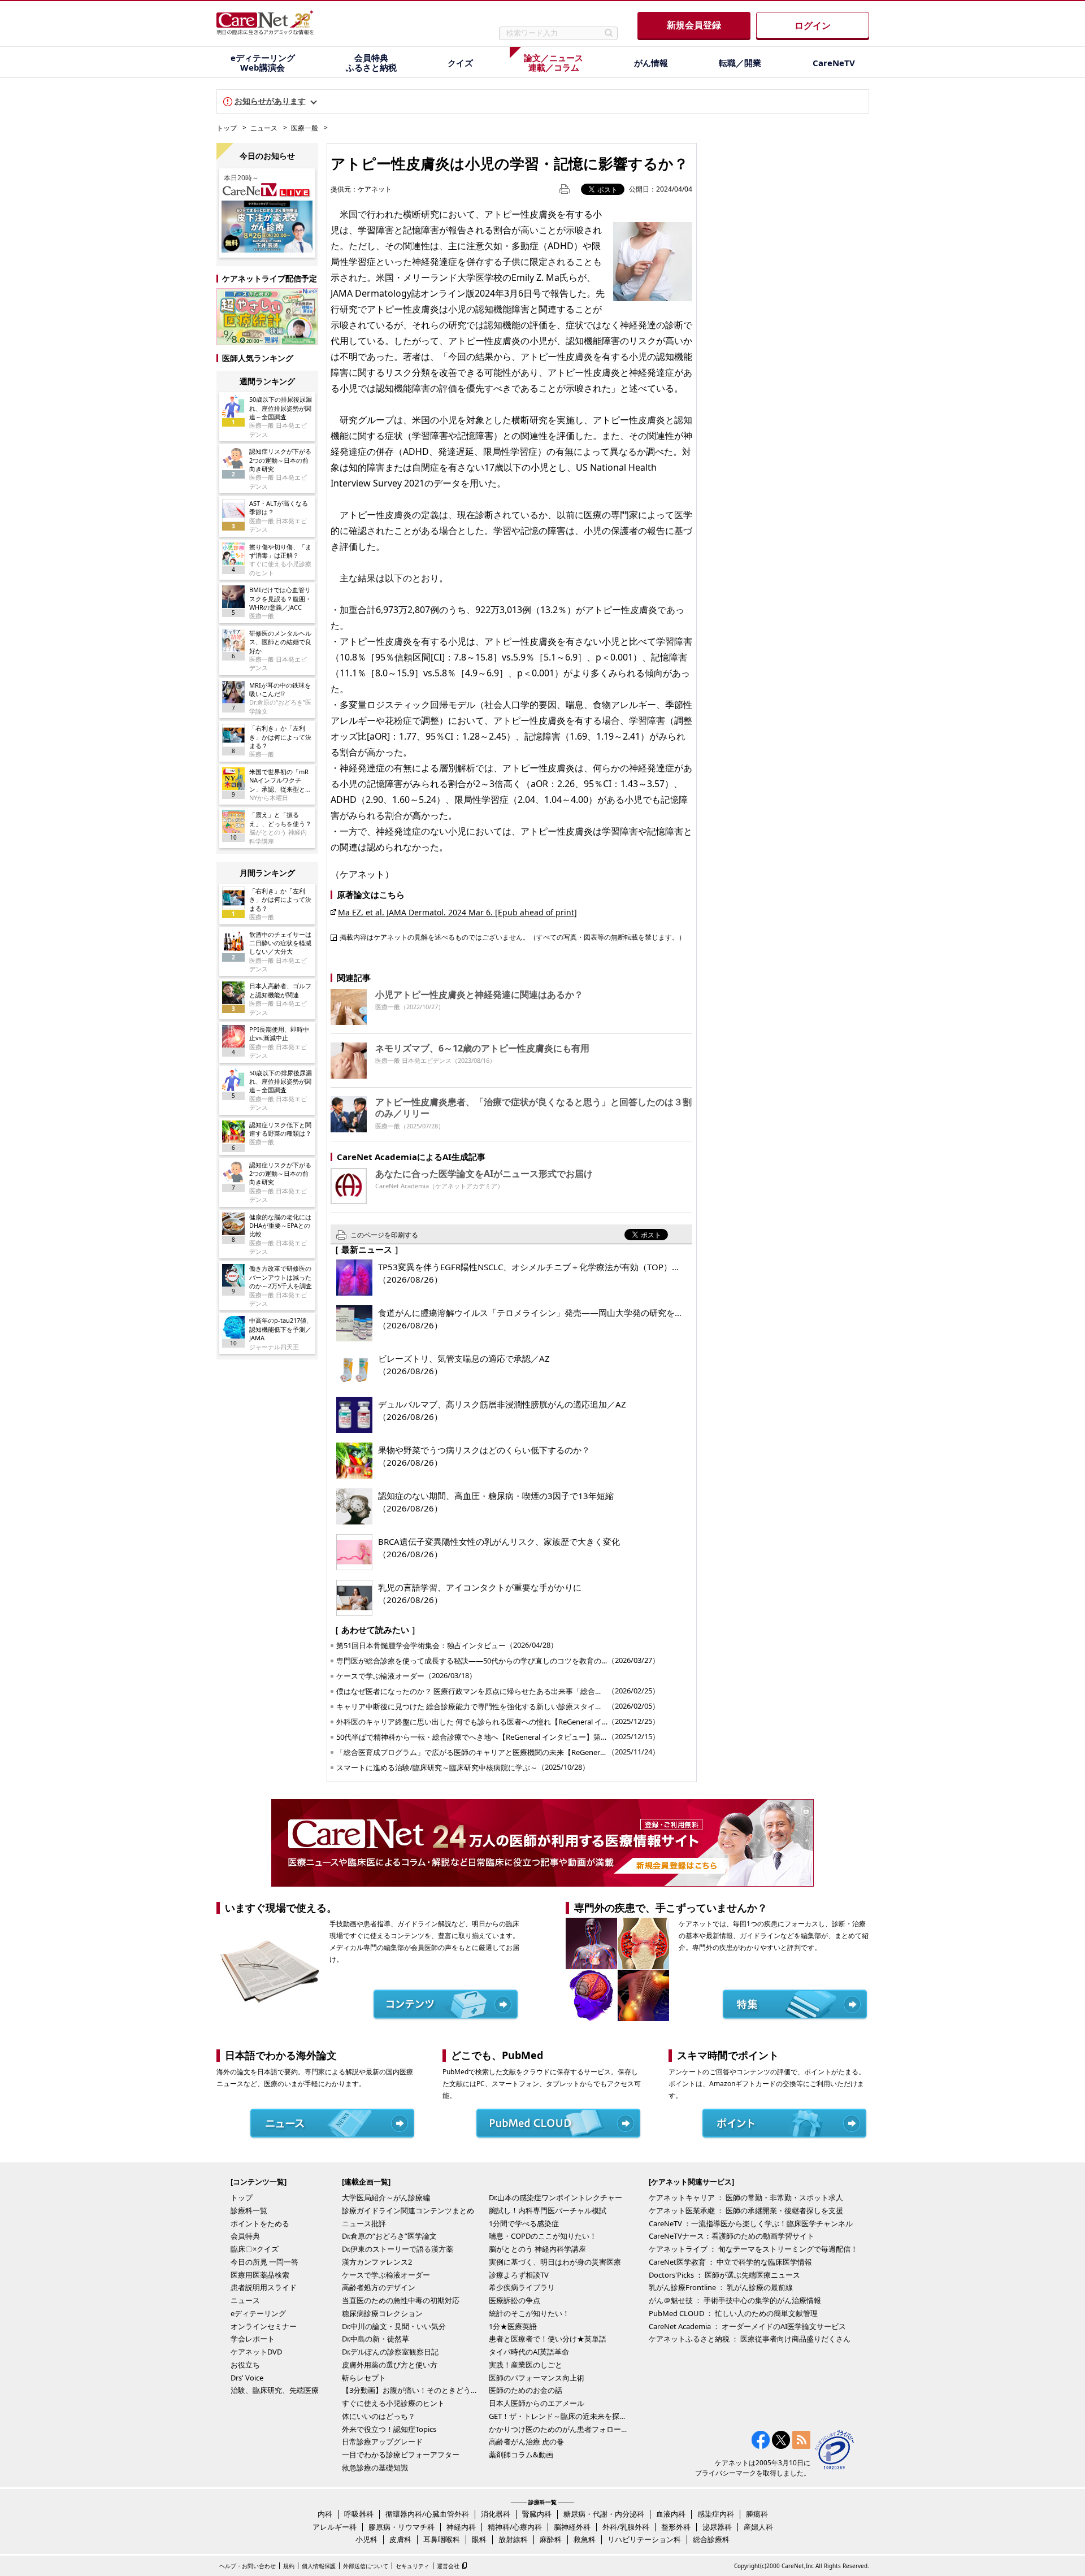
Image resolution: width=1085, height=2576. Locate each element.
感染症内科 (716, 2514)
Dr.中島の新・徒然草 (376, 2339)
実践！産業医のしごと (526, 2365)
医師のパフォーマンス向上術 (537, 2378)
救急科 (585, 2539)
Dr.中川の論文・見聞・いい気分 (394, 2326)
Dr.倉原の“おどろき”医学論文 (389, 2236)
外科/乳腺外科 (626, 2527)
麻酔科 (551, 2539)
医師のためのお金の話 (526, 2390)
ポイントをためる (260, 2223)
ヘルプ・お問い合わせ (248, 2566)
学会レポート (253, 2339)
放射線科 (513, 2539)
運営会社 (448, 2566)
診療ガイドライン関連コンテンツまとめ (408, 2210)
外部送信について (366, 2566)
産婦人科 (758, 2527)
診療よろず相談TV (519, 2275)
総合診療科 (711, 2539)
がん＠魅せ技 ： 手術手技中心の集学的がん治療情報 (735, 2300)
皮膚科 (400, 2539)
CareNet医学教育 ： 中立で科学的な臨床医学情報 (730, 2262)
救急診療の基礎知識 (375, 2468)
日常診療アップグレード (382, 2442)
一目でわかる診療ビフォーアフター (401, 2455)
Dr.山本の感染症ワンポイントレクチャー (555, 2197)
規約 (289, 2566)
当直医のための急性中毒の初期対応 (401, 2300)
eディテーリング (258, 2313)
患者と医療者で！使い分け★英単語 (548, 2339)
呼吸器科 (359, 2514)
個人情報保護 (319, 2566)
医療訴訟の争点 (515, 2300)
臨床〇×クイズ (255, 2249)
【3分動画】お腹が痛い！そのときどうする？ (413, 2390)
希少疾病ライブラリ (522, 2287)
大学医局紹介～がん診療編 (386, 2197)
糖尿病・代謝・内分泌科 (604, 2514)
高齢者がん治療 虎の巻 (526, 2442)
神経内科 (461, 2527)
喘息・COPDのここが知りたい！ (543, 2236)
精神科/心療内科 (515, 2527)
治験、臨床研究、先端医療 (275, 2390)
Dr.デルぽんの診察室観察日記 (390, 2352)
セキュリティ (413, 2566)
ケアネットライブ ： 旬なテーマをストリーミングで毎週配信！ (753, 2249)
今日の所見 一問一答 (264, 2262)
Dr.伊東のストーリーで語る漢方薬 (398, 2249)
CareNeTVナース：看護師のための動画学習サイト (732, 2236)
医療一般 (305, 128)
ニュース (264, 128)
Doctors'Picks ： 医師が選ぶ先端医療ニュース (724, 2275)
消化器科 (496, 2514)
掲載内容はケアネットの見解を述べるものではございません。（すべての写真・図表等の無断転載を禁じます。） (513, 937)
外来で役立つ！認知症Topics (389, 2429)
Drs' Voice (247, 2378)
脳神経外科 (572, 2527)
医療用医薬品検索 (260, 2275)
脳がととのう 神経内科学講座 (537, 2249)
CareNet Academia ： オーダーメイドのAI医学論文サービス (747, 2326)
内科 (325, 2514)
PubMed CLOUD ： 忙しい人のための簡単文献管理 (733, 2313)
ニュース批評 (364, 2223)
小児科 (366, 2539)
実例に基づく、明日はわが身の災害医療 (555, 2262)
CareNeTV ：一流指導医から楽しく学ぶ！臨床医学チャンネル (751, 2223)
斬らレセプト (364, 2378)
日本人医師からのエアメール (537, 2403)
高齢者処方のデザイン (379, 2287)
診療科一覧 (249, 2210)
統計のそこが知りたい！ (529, 2313)
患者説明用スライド (264, 2287)
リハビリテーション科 (644, 2539)
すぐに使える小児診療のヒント (393, 2403)
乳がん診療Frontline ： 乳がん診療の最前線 (721, 2287)
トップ (227, 128)
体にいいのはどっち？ (379, 2416)
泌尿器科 (717, 2527)
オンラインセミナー (264, 2326)
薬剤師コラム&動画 (521, 2455)
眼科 (479, 2539)
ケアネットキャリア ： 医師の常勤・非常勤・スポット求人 (746, 2197)
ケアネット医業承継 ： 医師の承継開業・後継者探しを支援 (746, 2210)
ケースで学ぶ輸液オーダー (386, 2275)
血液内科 (671, 2514)
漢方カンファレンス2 (377, 2262)
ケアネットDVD (256, 2352)
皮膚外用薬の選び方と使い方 (390, 2365)
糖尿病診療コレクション (382, 2313)
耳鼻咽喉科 (442, 2539)
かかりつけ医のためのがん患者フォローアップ (559, 2429)
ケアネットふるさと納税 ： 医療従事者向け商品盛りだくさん (750, 2339)
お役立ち (245, 2365)
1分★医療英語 (513, 2326)
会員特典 (245, 2236)
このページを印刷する (384, 1235)
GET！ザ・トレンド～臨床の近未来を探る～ (559, 2416)
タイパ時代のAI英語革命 (529, 2352)
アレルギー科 (335, 2527)
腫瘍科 (757, 2514)
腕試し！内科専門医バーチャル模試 (548, 2210)
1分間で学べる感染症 (524, 2223)
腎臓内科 (537, 2514)
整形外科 (676, 2527)
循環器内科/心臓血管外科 (427, 2514)
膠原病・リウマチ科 (402, 2527)
